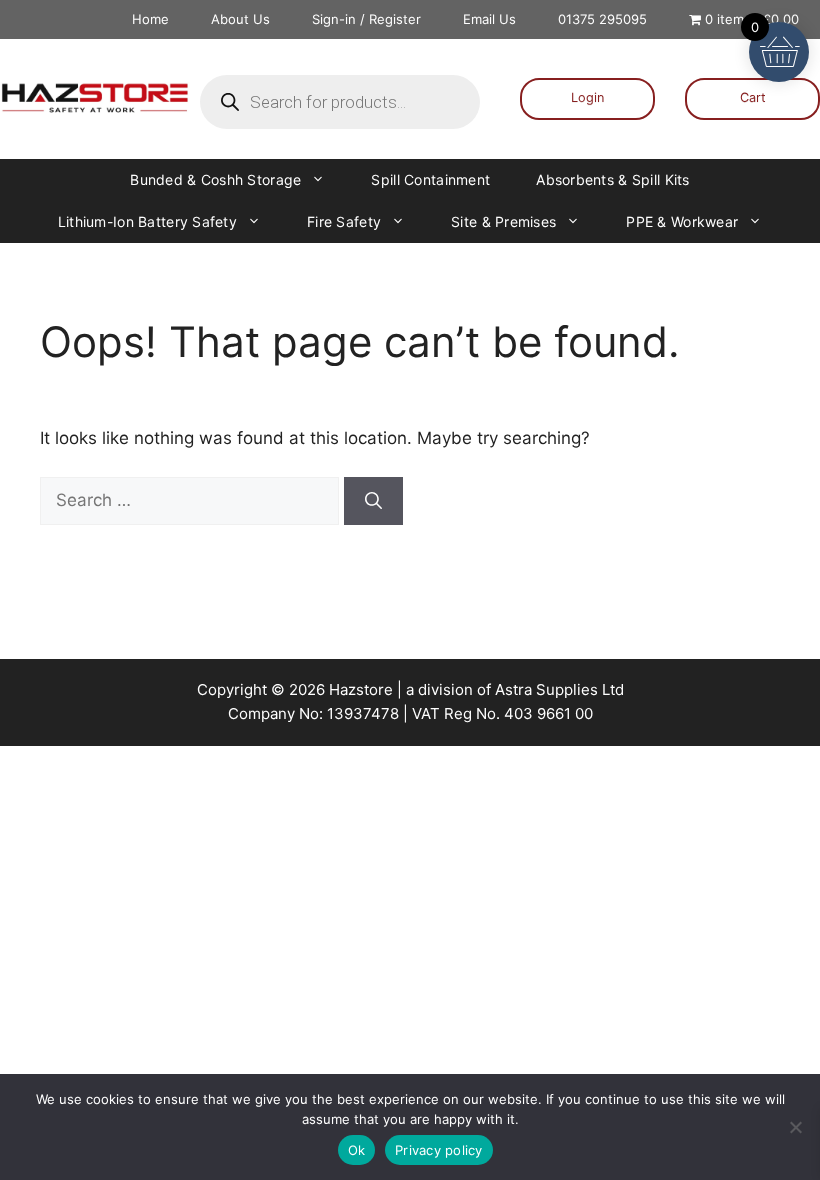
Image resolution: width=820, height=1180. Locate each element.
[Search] (373, 501)
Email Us (489, 19)
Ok (357, 1150)
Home (150, 19)
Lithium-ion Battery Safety (147, 221)
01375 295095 (602, 19)
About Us (240, 19)
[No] (795, 1127)
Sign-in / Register (366, 19)
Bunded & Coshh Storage (215, 179)
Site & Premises (503, 221)
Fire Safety (344, 221)
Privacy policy (439, 1150)
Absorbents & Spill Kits (612, 179)
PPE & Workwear (682, 221)
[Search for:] (192, 500)
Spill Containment (430, 179)
